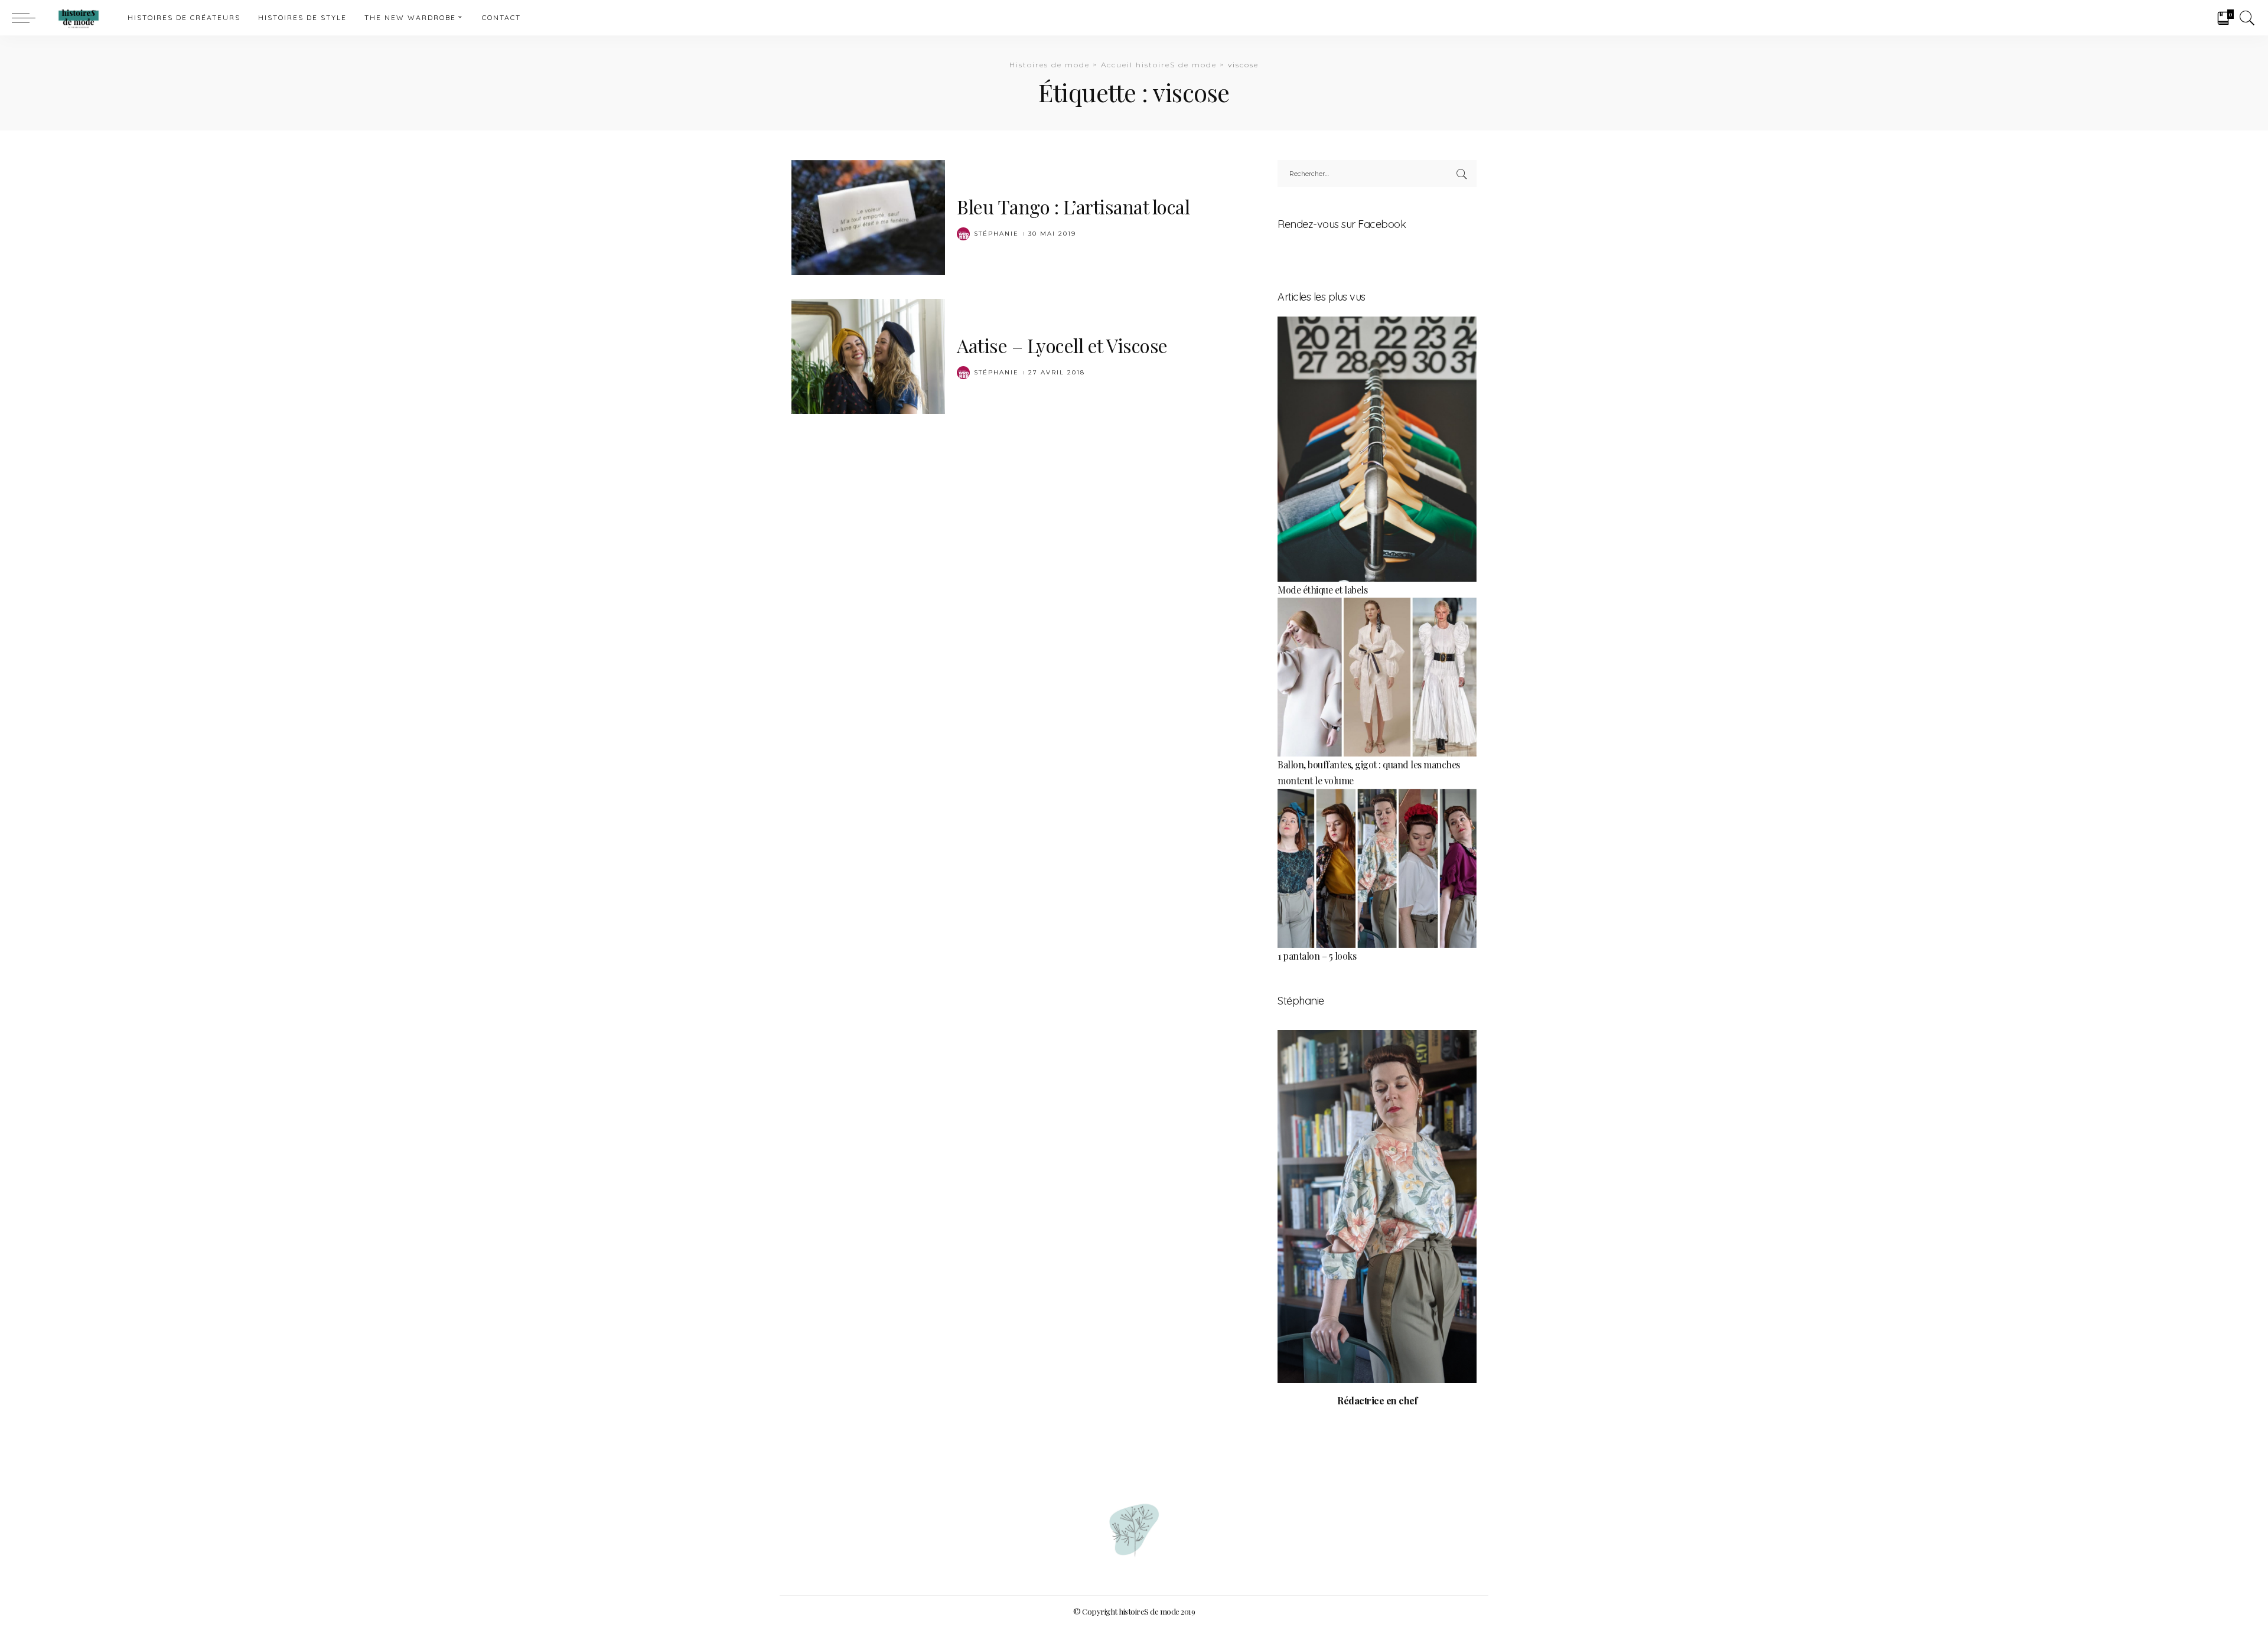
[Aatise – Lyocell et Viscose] (868, 355)
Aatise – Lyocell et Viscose (1062, 345)
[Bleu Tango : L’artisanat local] (868, 216)
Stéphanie (996, 234)
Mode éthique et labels (1322, 590)
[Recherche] (2247, 18)
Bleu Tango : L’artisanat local (1073, 206)
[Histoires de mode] (79, 18)
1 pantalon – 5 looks (1317, 956)
